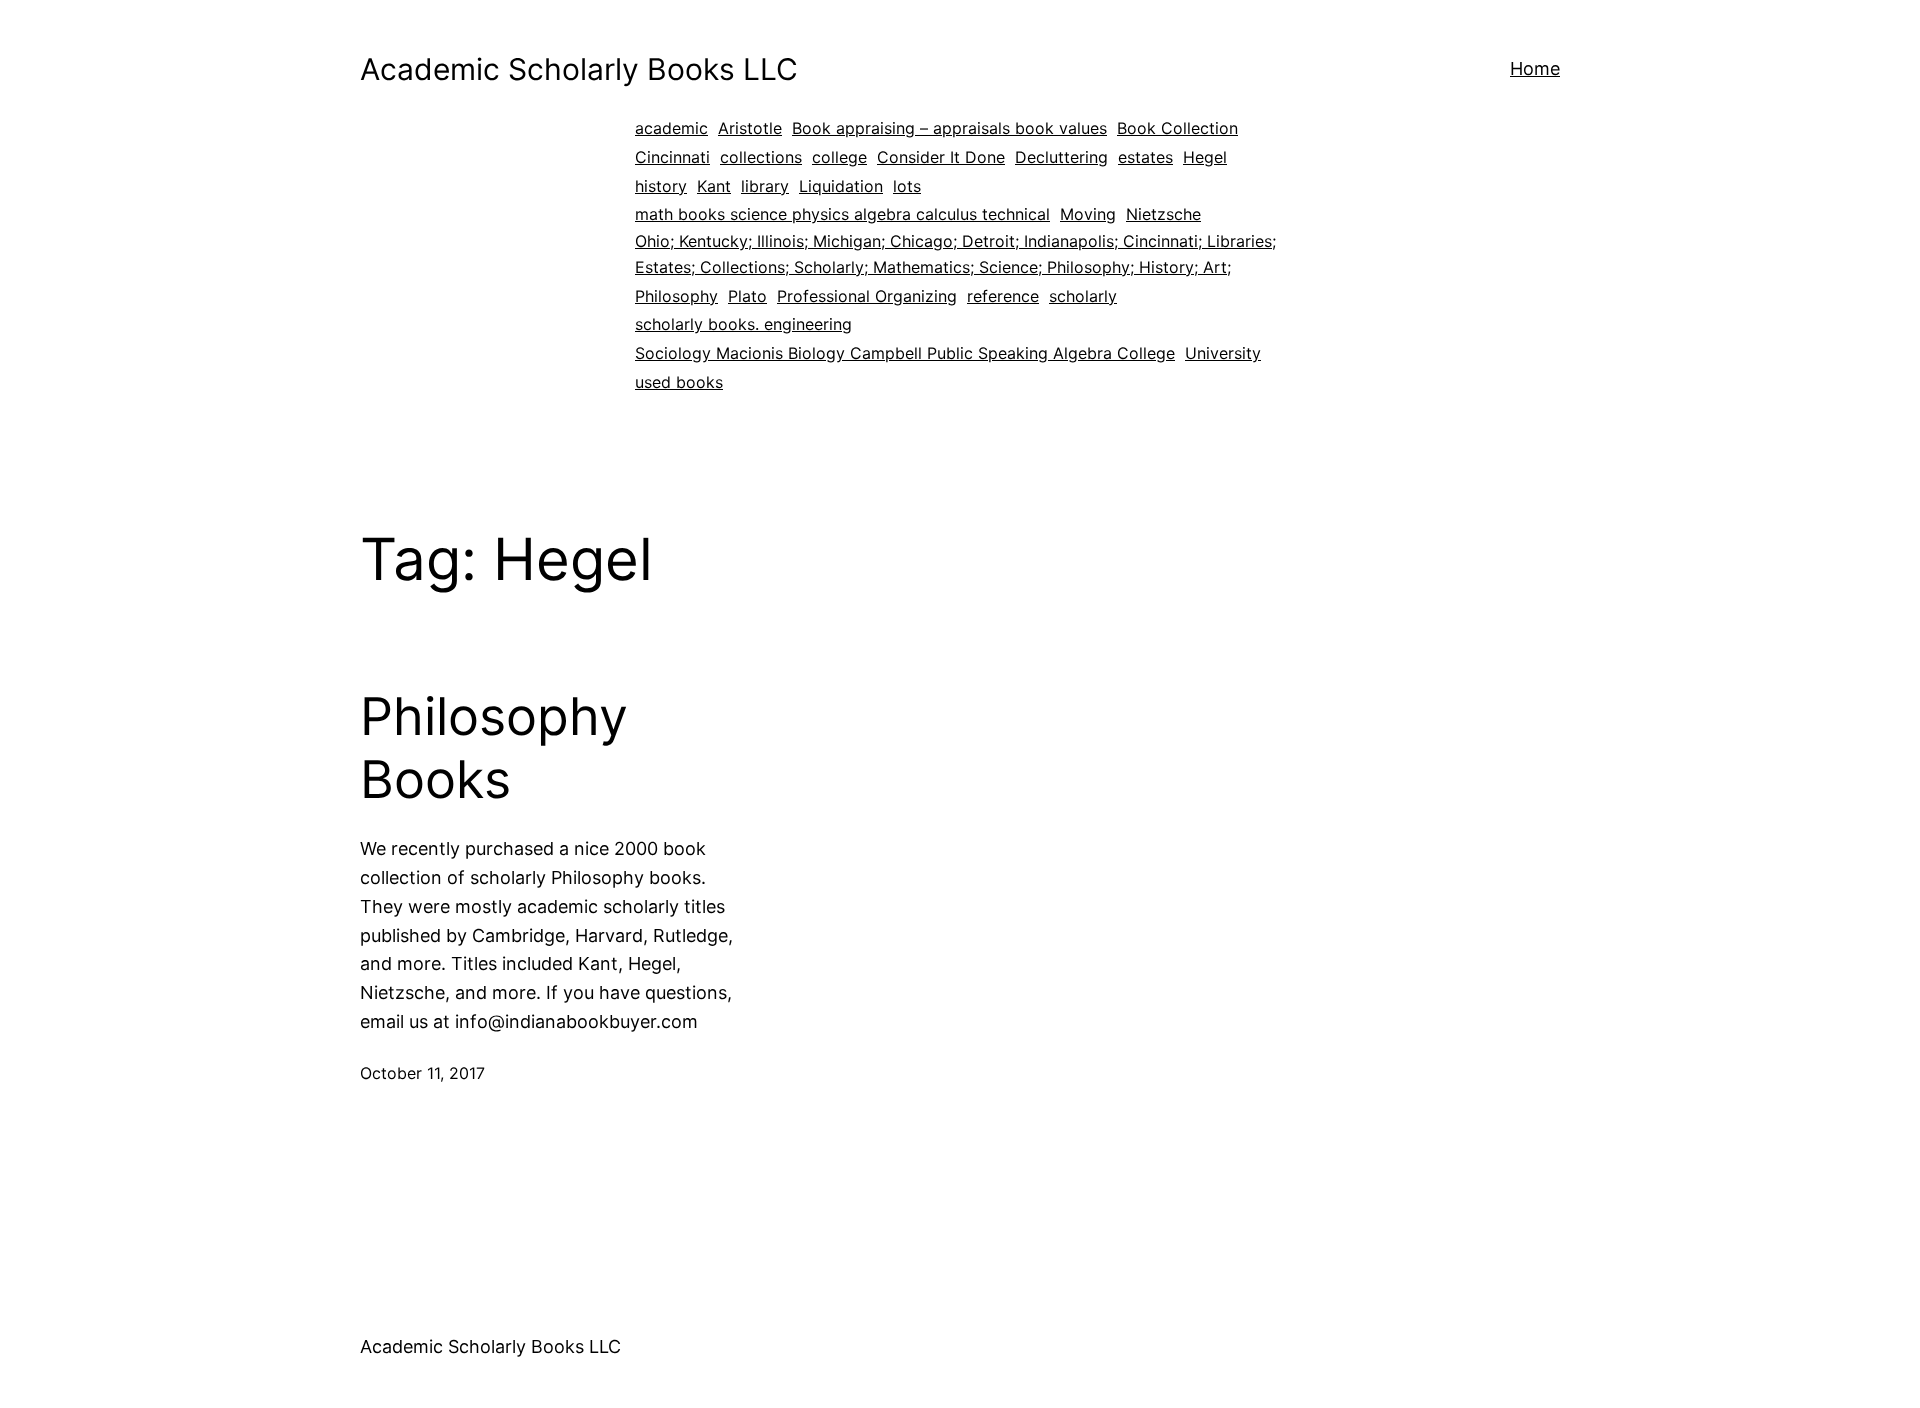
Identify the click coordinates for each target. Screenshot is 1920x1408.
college (839, 157)
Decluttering (1061, 157)
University (1223, 353)
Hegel (1205, 157)
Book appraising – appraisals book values (949, 128)
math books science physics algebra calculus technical (842, 214)
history (661, 186)
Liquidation (841, 186)
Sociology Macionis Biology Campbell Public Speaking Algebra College (905, 353)
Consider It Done (941, 157)
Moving (1088, 214)
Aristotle (750, 128)
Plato (747, 296)
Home (1535, 68)
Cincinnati (672, 157)
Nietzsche (1163, 214)
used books (679, 382)
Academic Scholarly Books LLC (579, 69)
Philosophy (676, 296)
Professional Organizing (867, 296)
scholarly (1083, 296)
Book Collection (1177, 128)
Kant (714, 186)
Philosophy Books (494, 748)
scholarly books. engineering (743, 324)
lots (907, 186)
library (765, 186)
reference (1003, 296)
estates (1145, 157)
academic (671, 128)
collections (761, 157)
